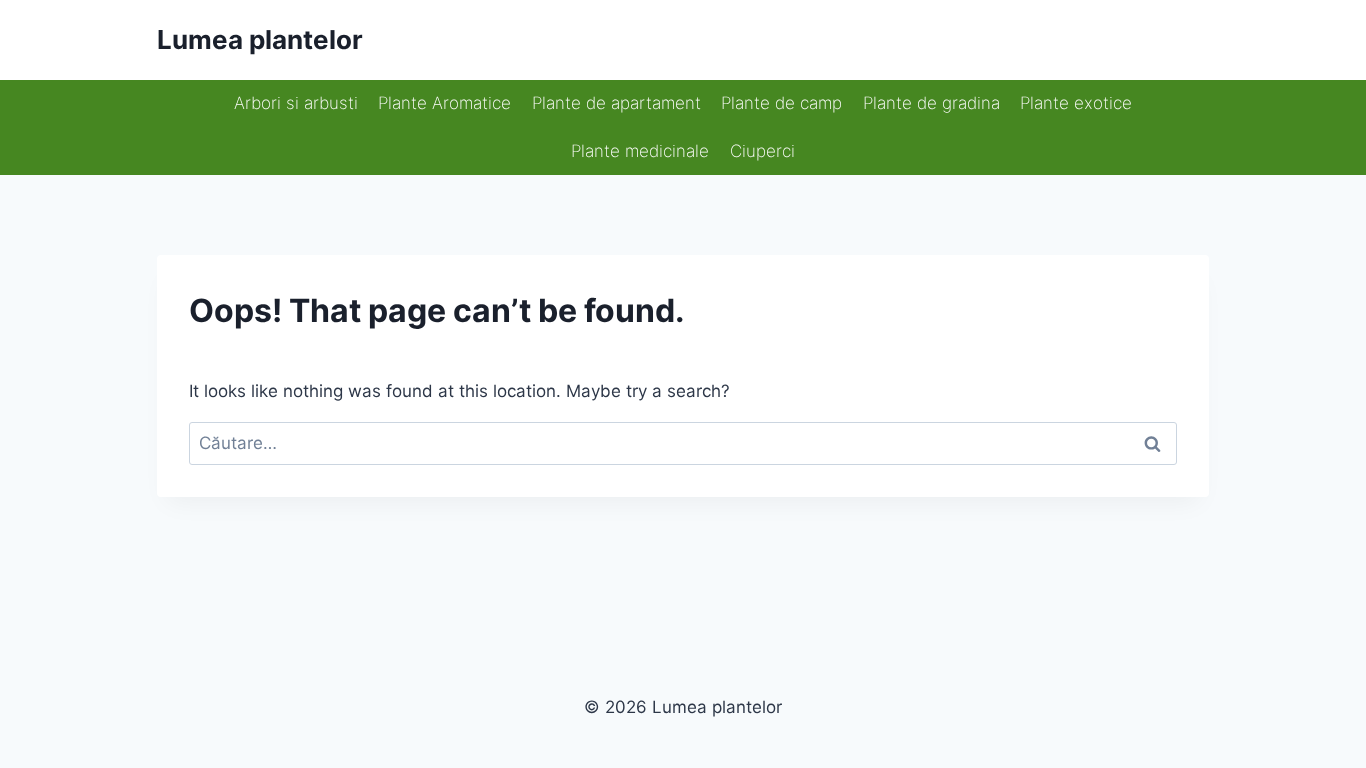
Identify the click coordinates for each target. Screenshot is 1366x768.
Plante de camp (781, 103)
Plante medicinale (640, 151)
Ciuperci (762, 151)
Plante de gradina (931, 103)
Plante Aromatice (444, 103)
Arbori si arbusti (296, 103)
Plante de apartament (616, 103)
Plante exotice (1076, 103)
